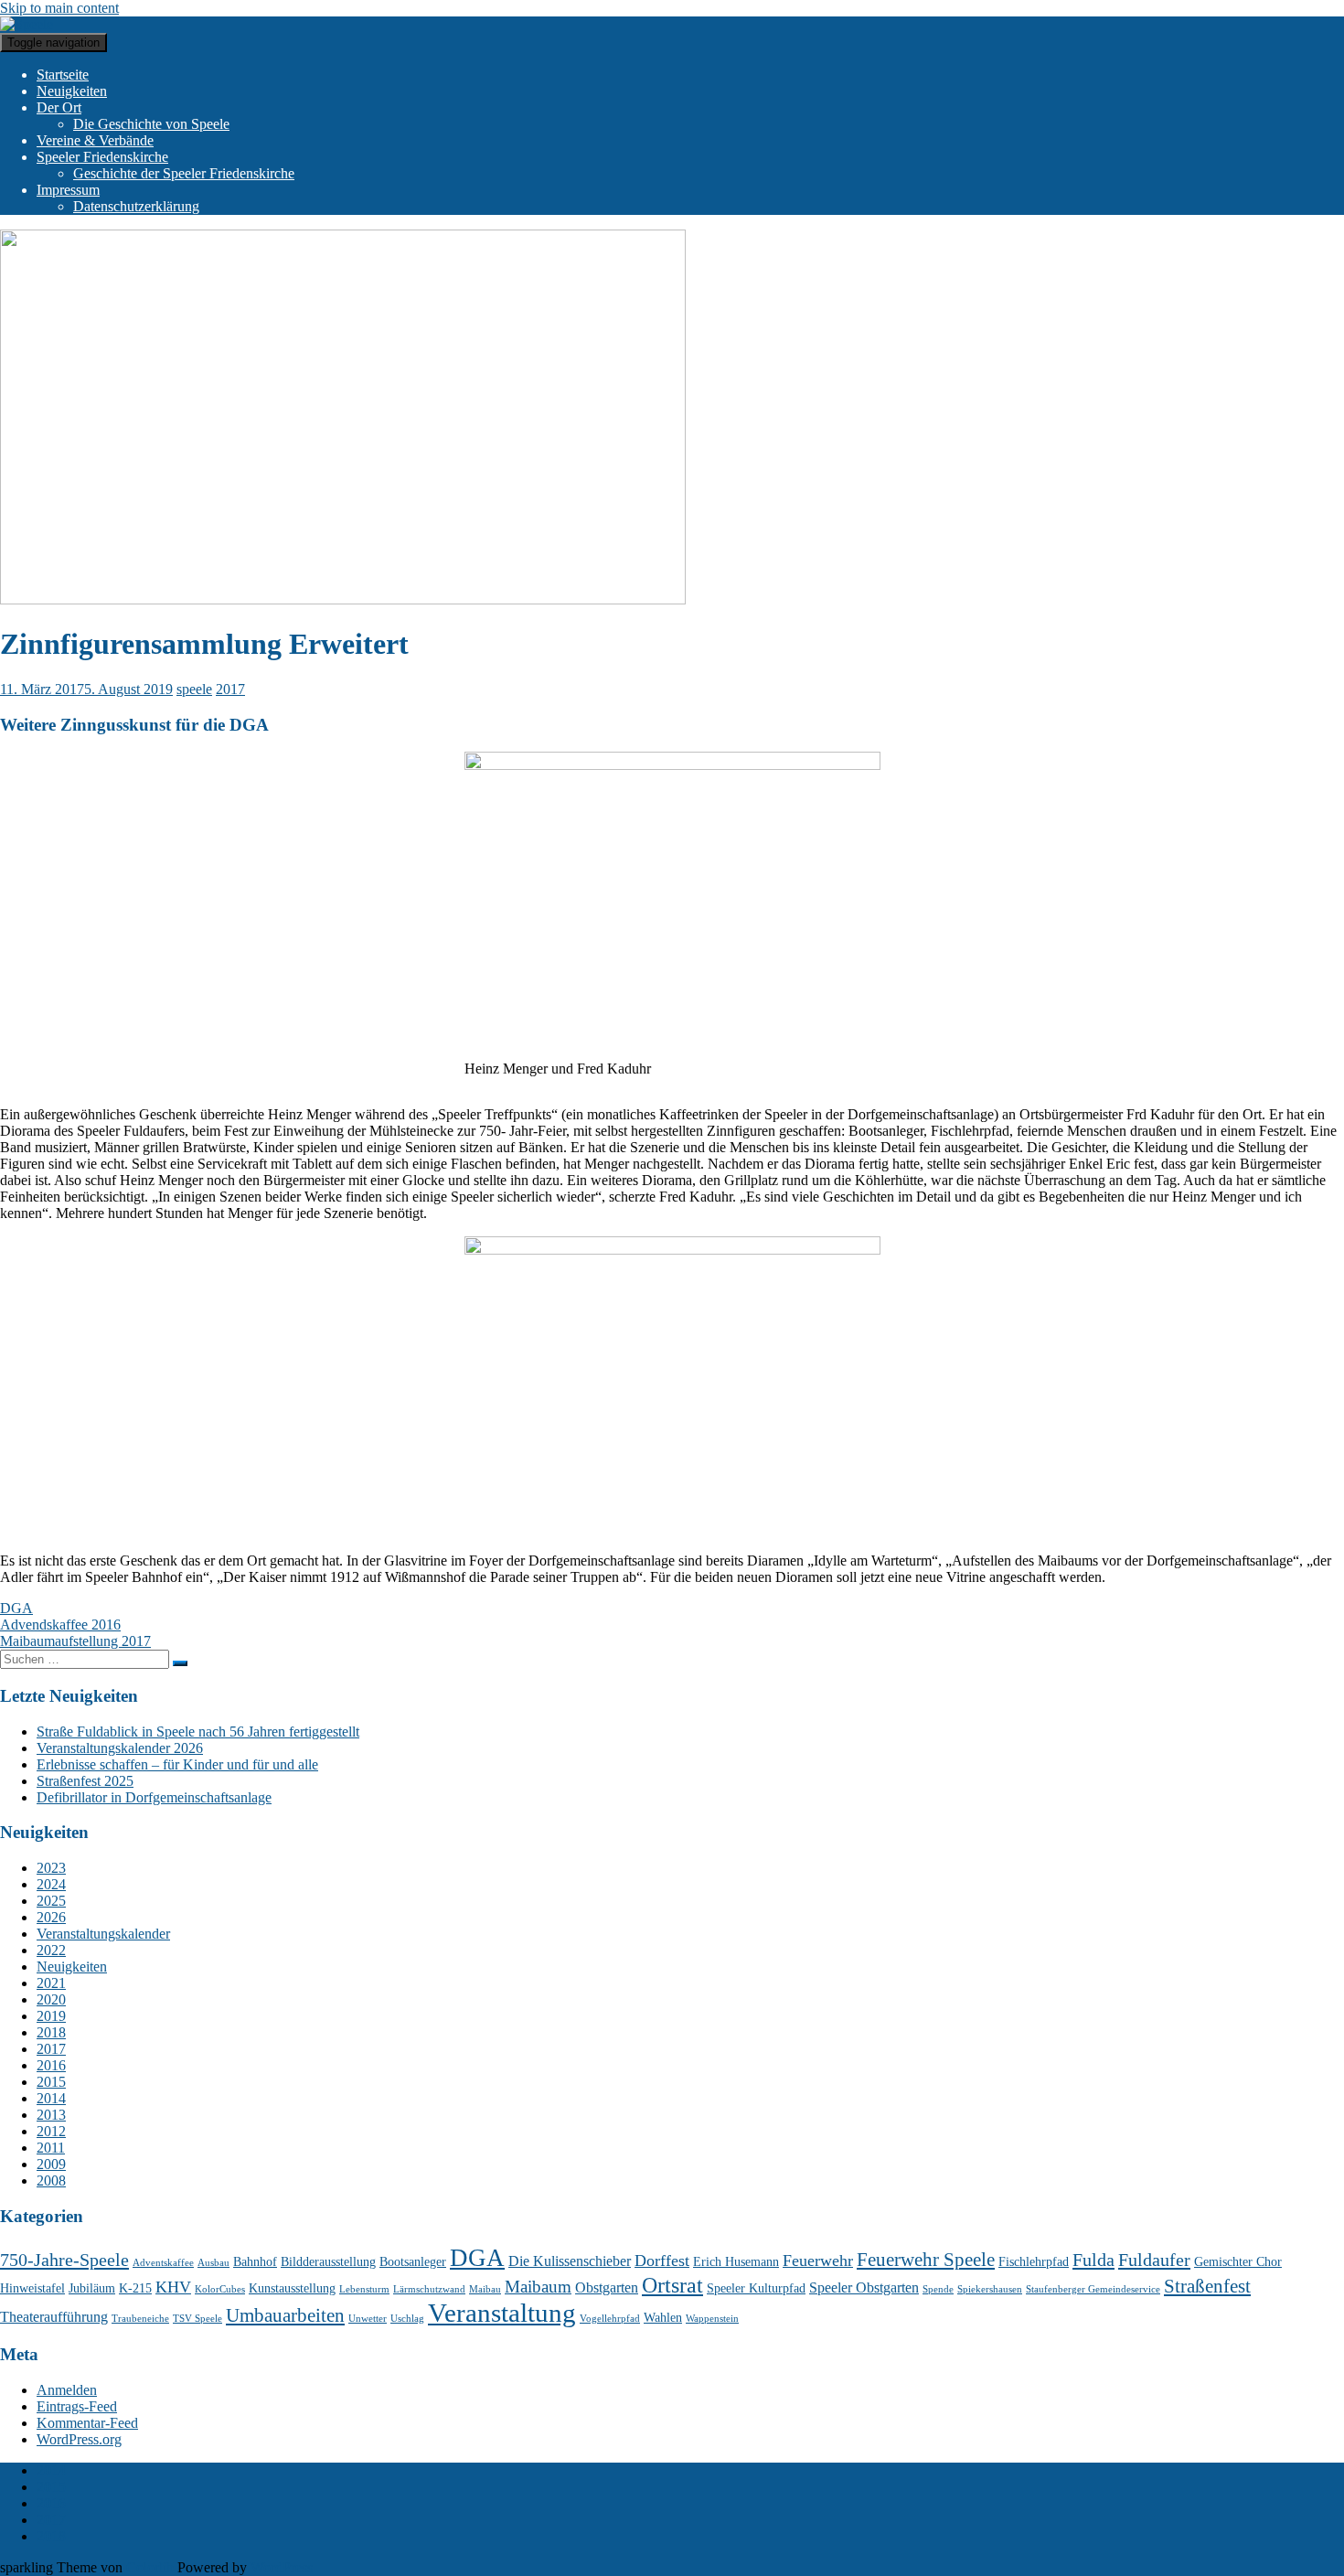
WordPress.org (79, 2439)
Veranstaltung (502, 2313)
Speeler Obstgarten (864, 2287)
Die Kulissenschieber (570, 2261)
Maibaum (538, 2287)
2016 (51, 2065)
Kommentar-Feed (87, 2423)
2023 (51, 1868)
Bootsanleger (413, 2262)
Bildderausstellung (328, 2262)
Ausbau (213, 2263)
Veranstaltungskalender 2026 (120, 1748)
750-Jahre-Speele (64, 2260)
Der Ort (59, 107)
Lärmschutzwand (429, 2289)
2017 (230, 689)
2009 (51, 2164)
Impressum (68, 190)
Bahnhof (255, 2262)
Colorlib (150, 2567)
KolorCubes (220, 2289)
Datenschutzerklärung (136, 206)
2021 (51, 1983)
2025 (51, 1901)
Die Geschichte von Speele (151, 124)
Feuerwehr (818, 2261)
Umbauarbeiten (285, 2315)
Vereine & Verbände (95, 140)
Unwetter (368, 2319)
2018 (51, 2032)
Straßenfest (1207, 2286)
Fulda (1093, 2260)
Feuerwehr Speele (926, 2260)
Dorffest (662, 2261)
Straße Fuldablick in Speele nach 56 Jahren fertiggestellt (198, 1732)
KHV (173, 2287)
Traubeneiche (140, 2319)
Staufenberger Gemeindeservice (1093, 2289)
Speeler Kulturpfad (756, 2288)
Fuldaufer (1154, 2260)
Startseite (63, 75)
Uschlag (407, 2319)
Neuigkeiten (72, 91)
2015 (51, 2082)
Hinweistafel (32, 2288)
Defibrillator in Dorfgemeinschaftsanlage (154, 1797)
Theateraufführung (54, 2317)
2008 (51, 2181)
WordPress (282, 2567)
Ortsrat (672, 2285)
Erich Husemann (736, 2262)
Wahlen (663, 2318)
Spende (938, 2289)
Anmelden (67, 2390)
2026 (51, 1917)
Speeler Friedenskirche (102, 157)
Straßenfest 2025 (85, 1781)
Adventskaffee (163, 2263)
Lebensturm (364, 2289)
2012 (51, 2131)
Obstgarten (607, 2287)
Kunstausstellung (292, 2288)
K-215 (135, 2288)
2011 (51, 2148)
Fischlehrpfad (1034, 2262)
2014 (51, 2098)
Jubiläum (92, 2288)
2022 (51, 1950)
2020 (51, 1999)
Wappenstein (712, 2319)
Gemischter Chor (1238, 2262)
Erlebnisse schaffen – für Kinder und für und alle (177, 1764)
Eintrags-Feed (77, 2406)
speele (194, 689)
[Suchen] (180, 1663)
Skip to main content (59, 8)
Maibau (485, 2289)
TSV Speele (197, 2319)
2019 (51, 2016)
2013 (51, 2115)
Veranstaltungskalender (103, 1934)
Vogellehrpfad (610, 2319)
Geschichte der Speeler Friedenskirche (184, 173)
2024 (51, 1884)
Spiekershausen (990, 2289)
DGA (16, 1608)
